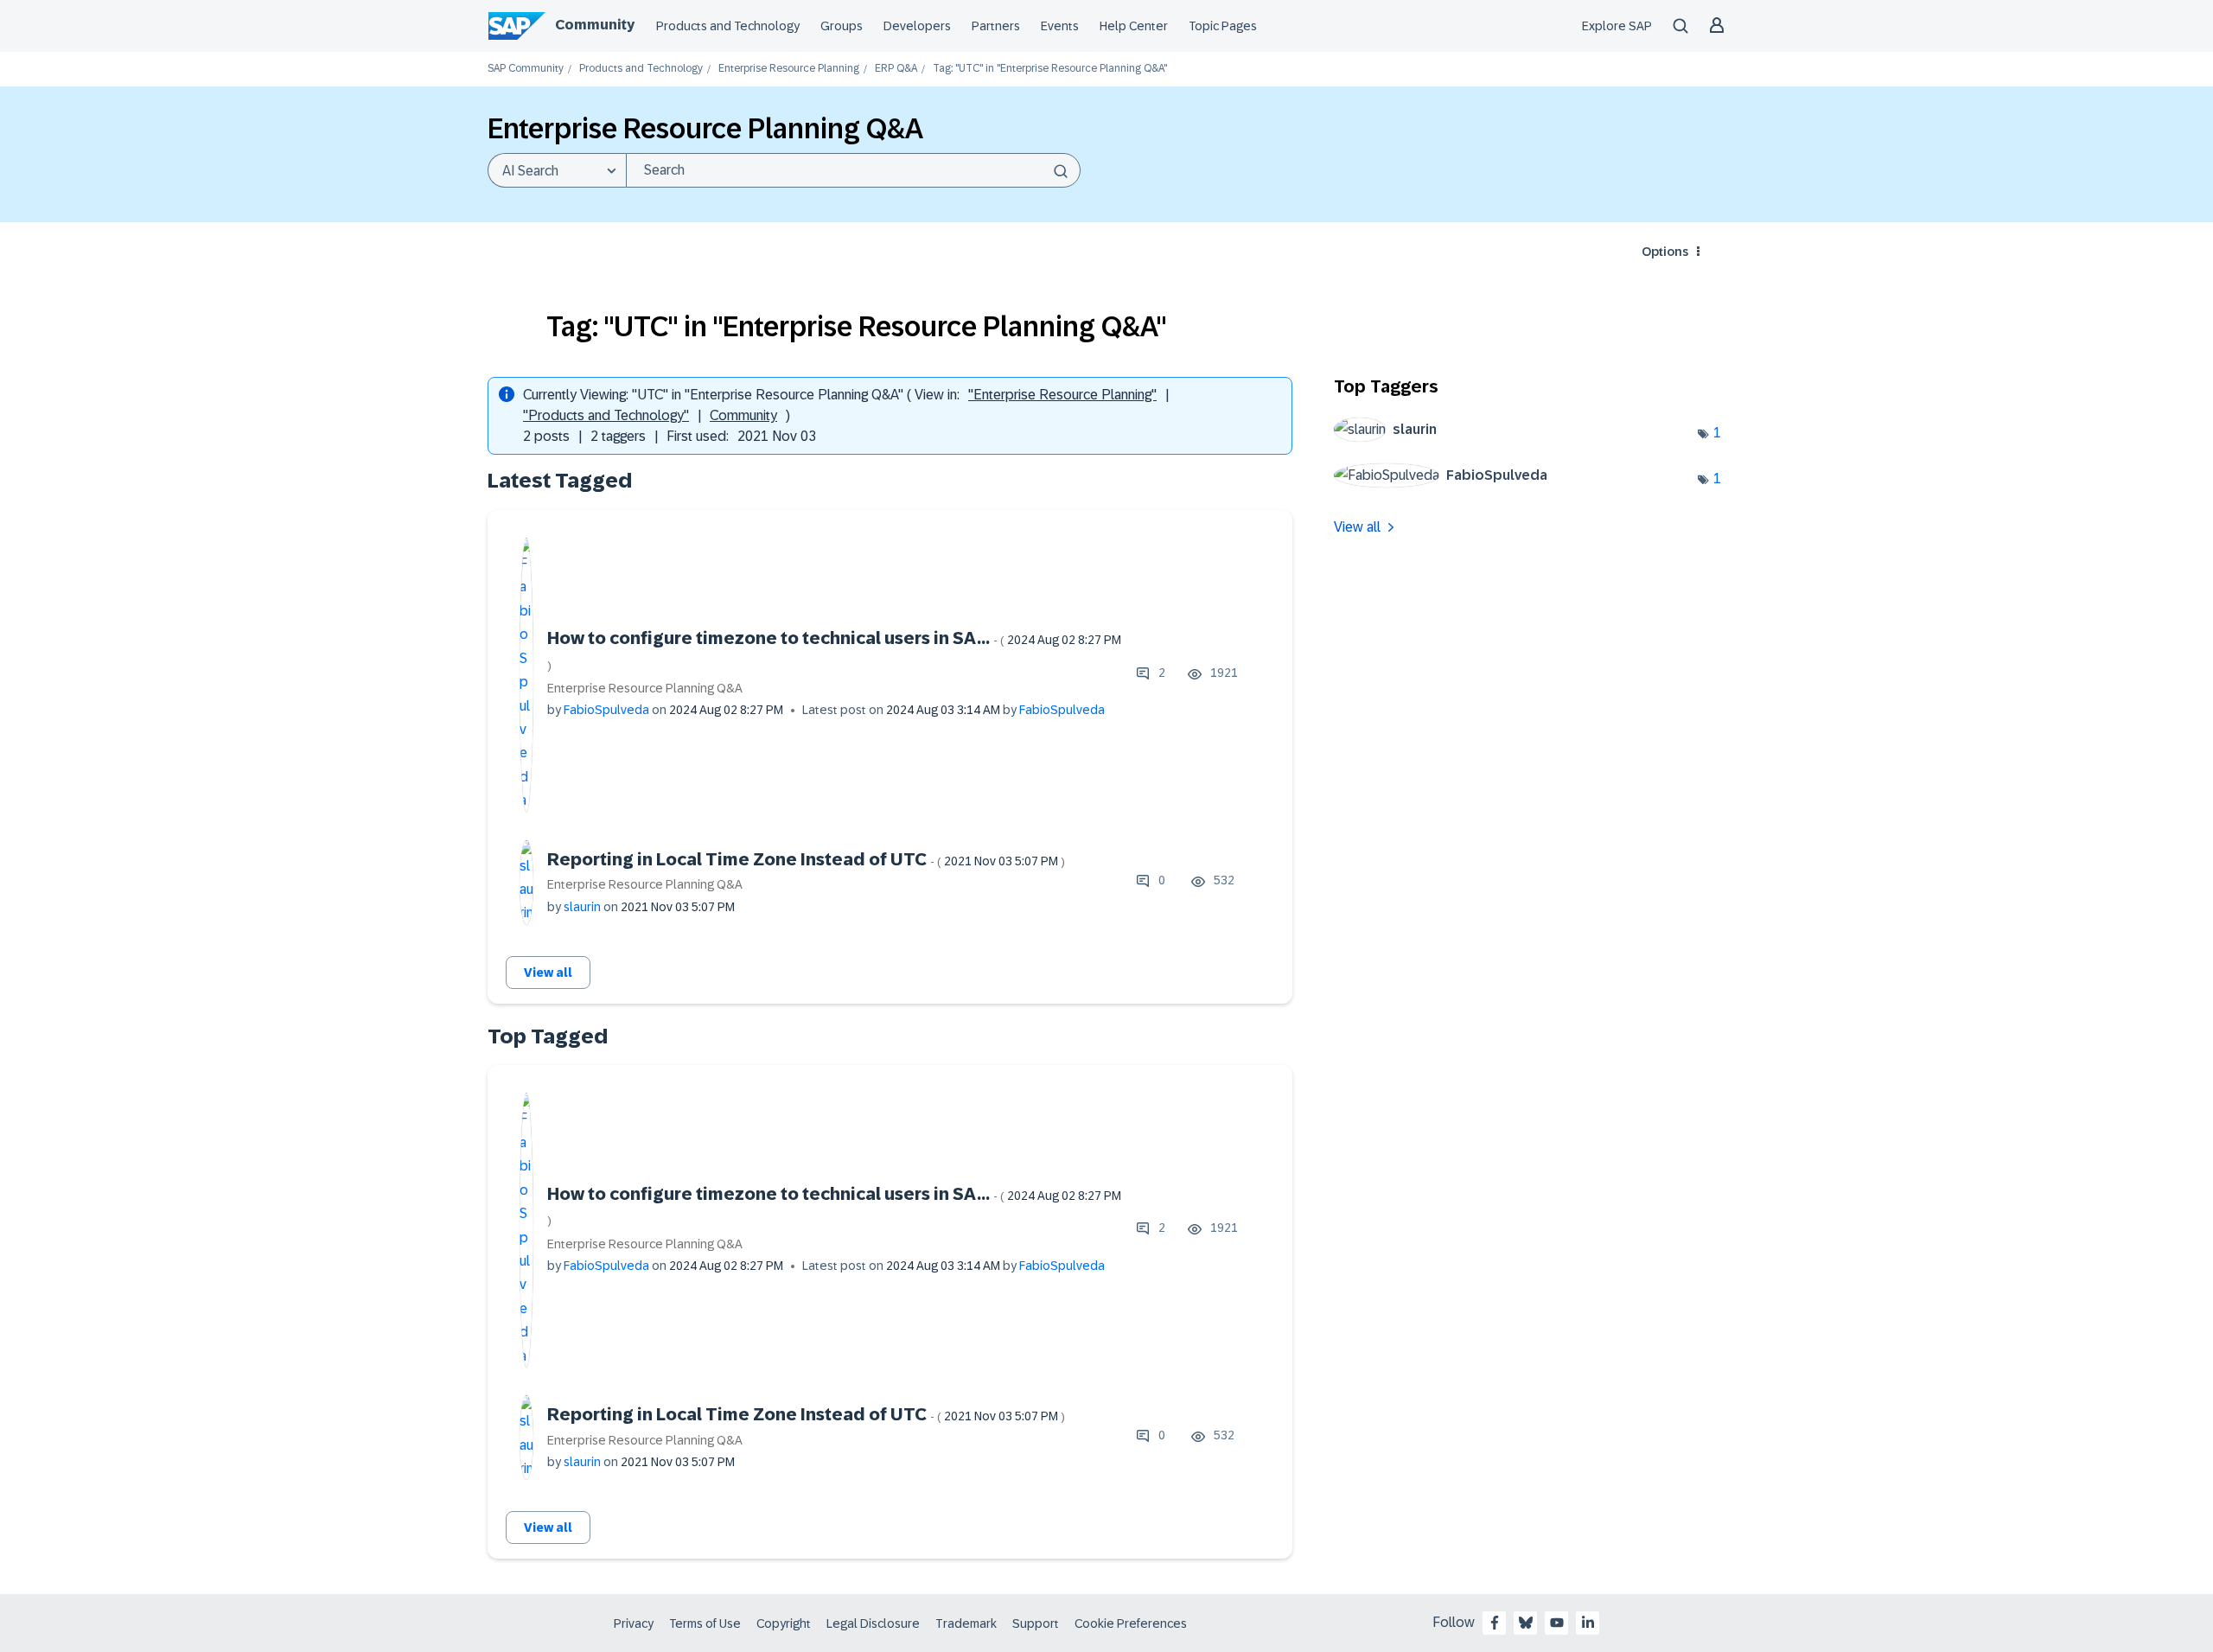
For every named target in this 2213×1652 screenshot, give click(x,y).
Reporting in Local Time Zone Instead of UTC (806, 859)
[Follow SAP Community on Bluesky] (1526, 1623)
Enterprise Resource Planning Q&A (645, 688)
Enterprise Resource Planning (789, 69)
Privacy (634, 1623)
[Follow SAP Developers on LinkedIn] (1588, 1623)
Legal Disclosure (873, 1623)
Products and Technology (728, 26)
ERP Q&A (896, 69)
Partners (996, 26)
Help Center (1134, 26)
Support (1036, 1623)
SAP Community (526, 69)
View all (548, 973)
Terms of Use (705, 1623)
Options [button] (1665, 252)
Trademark (966, 1623)
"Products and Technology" (606, 415)
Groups (842, 26)
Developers (917, 26)
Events (1060, 26)
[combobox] (853, 170)
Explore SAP (1617, 26)
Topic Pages (1223, 26)
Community (595, 25)
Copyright (784, 1623)
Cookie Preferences (1131, 1623)
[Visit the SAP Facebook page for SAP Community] (1495, 1623)
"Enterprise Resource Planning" (1062, 395)
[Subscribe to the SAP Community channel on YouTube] (1557, 1623)
